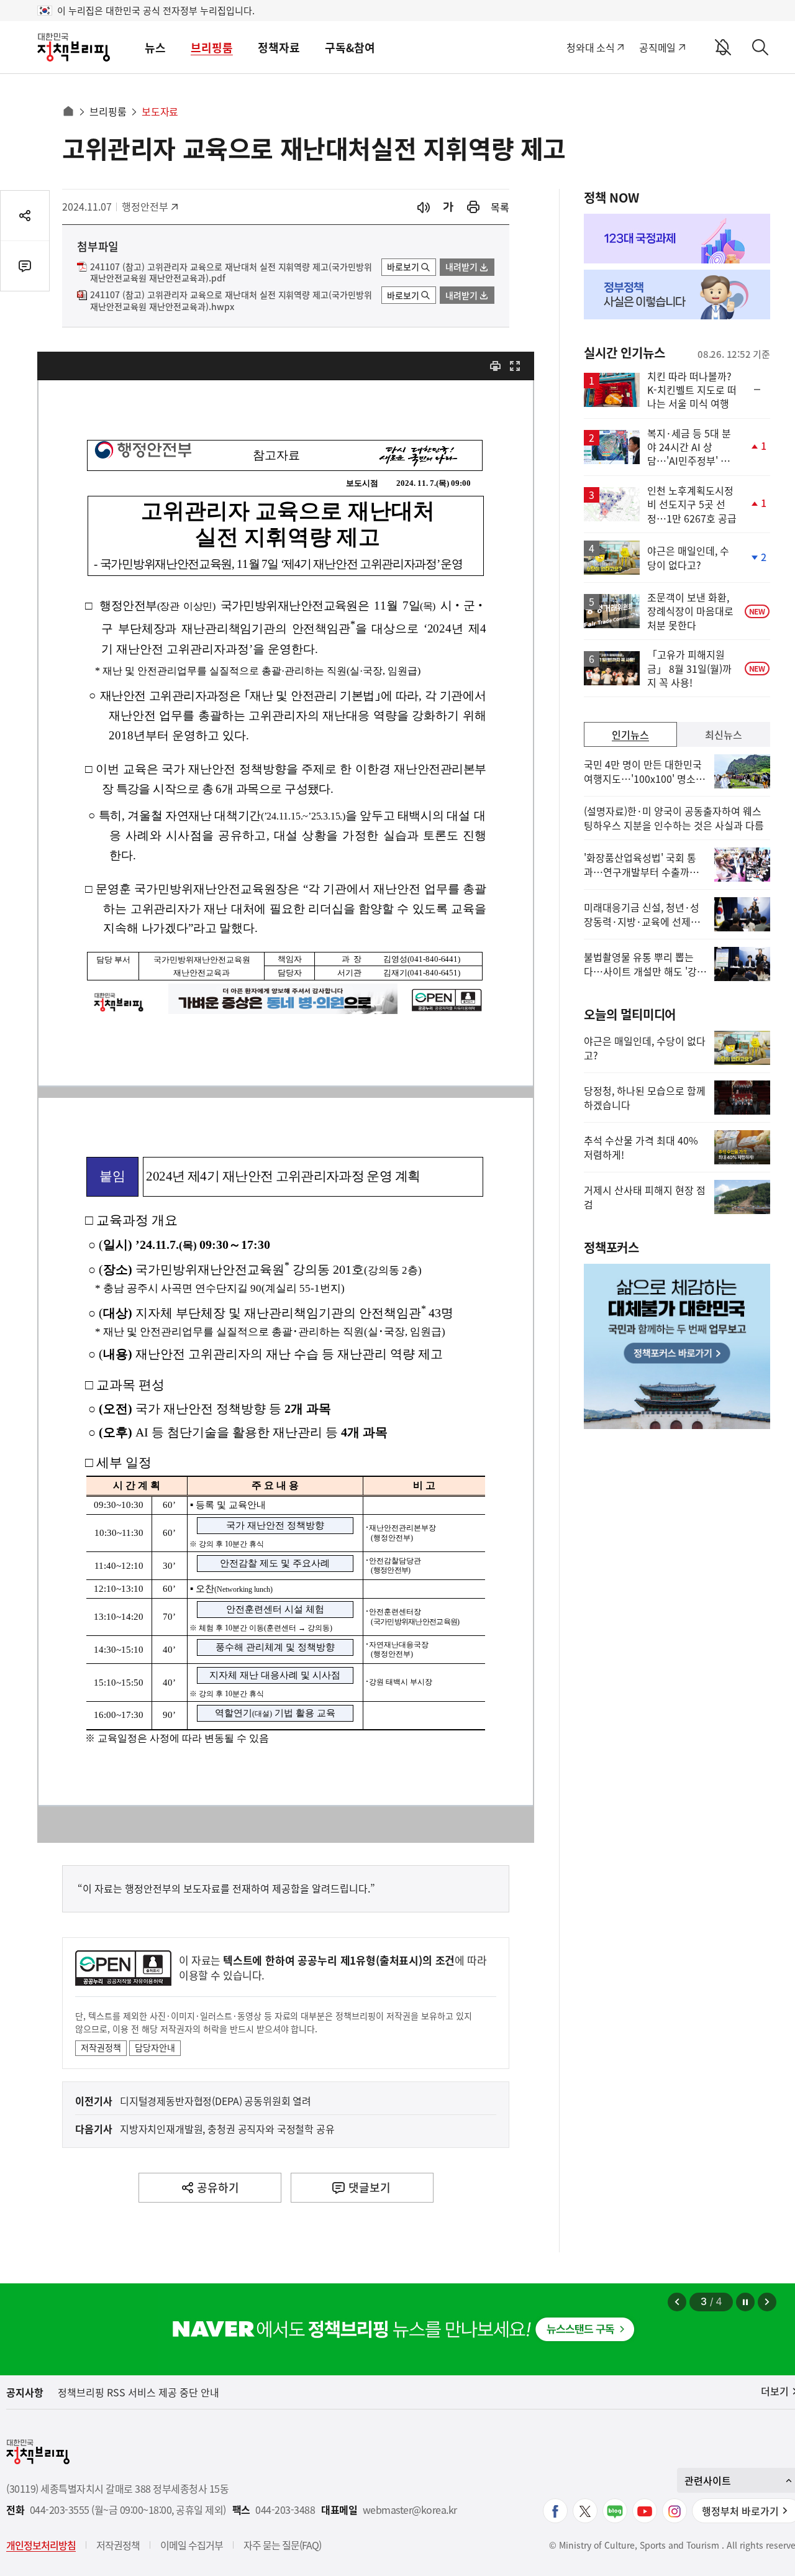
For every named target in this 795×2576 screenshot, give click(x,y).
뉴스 (155, 48)
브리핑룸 (212, 48)
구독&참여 (350, 48)
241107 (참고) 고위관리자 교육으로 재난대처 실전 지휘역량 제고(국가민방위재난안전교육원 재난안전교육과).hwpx (231, 301)
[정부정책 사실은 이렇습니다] (677, 295)
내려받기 (461, 267)
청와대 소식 (590, 47)
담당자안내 (155, 2047)
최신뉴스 (724, 734)
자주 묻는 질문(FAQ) (282, 2545)
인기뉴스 (630, 734)
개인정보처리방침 (41, 2545)
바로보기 (403, 267)
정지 (745, 2302)
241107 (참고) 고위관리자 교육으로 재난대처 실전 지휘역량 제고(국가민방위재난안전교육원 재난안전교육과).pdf (231, 273)
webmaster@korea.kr (410, 2510)
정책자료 (279, 48)
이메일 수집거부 (192, 2545)
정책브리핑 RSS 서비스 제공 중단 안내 (139, 2392)
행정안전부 (149, 206)
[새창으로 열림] (473, 207)
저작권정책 (101, 2047)
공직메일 (657, 47)
